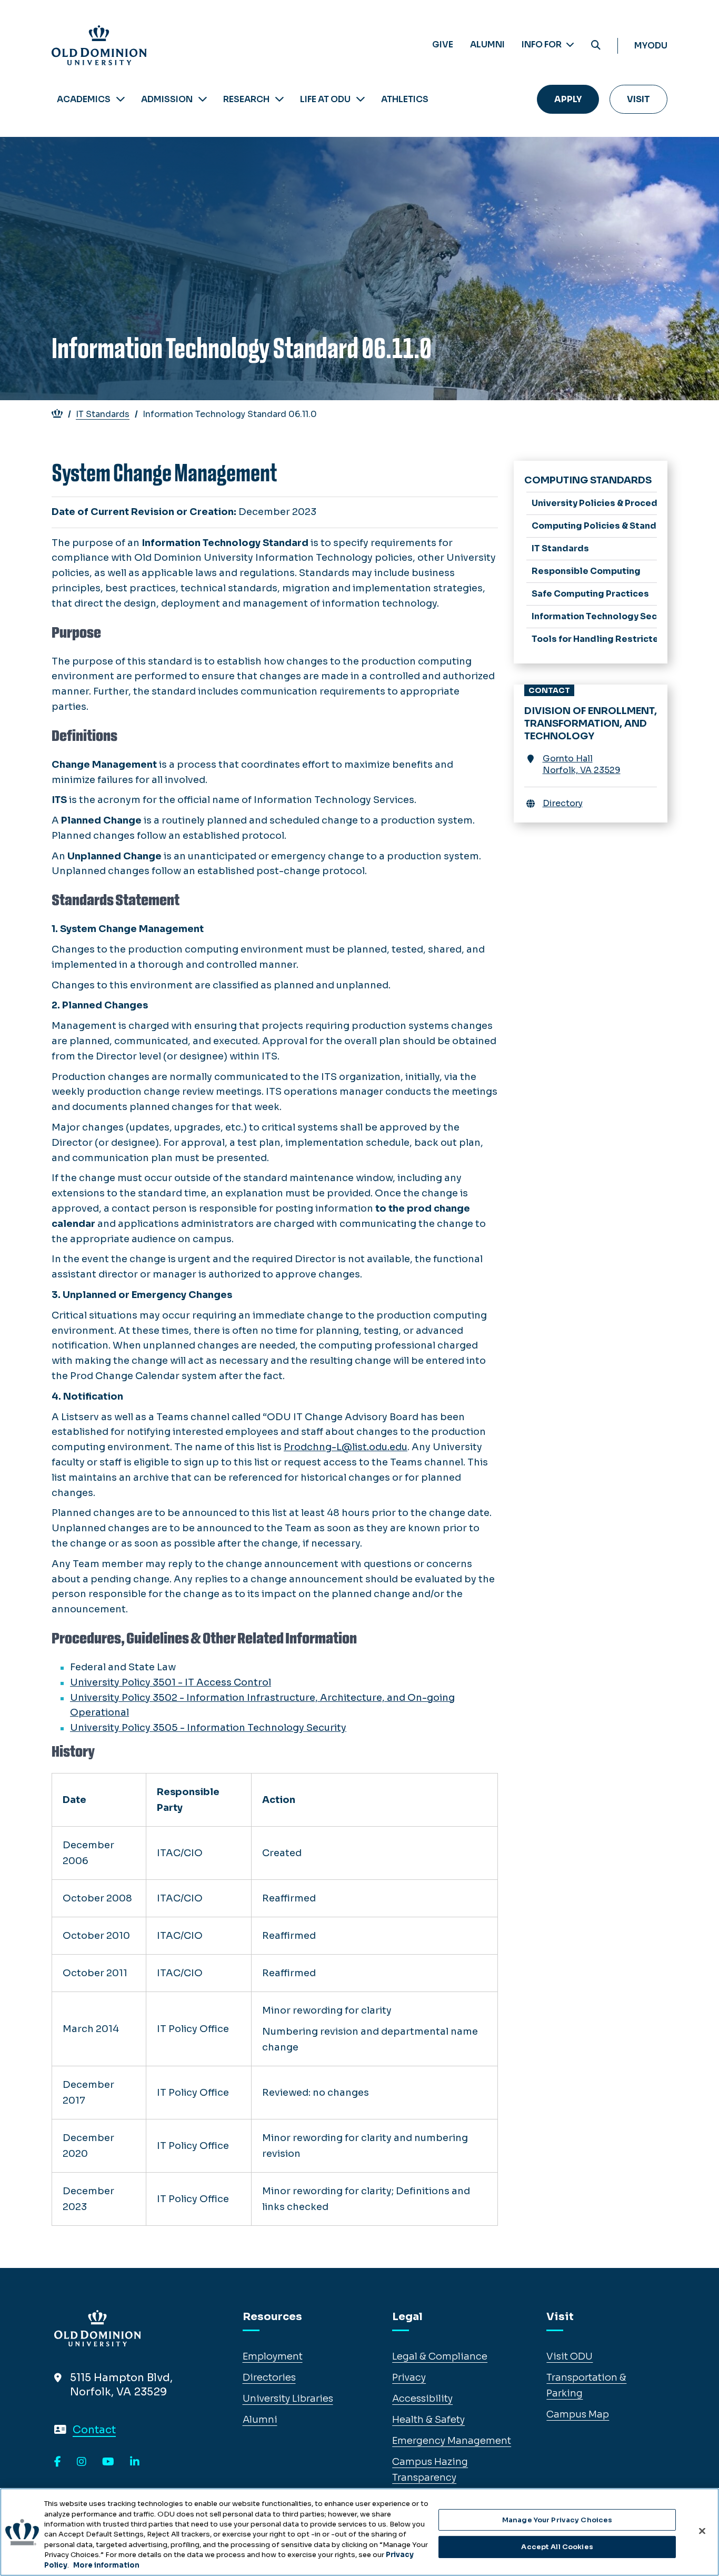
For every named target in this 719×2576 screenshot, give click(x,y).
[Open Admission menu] (203, 99)
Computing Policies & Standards (595, 526)
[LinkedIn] (135, 2462)
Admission (167, 99)
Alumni (487, 44)
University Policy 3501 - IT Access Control (171, 1682)
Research (246, 99)
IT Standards (103, 414)
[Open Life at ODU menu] (361, 99)
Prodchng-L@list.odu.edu (346, 1447)
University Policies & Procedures (595, 503)
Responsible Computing (586, 571)
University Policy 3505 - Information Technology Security (208, 1728)
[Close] (702, 2531)
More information (106, 2565)
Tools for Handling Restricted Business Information (595, 639)
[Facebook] (58, 2462)
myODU (651, 46)
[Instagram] (82, 2462)
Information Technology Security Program (595, 616)
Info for (542, 44)
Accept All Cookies (557, 2547)
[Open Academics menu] (121, 99)
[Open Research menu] (279, 99)
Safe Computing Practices (590, 594)
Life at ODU (325, 99)
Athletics (405, 99)
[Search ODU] (596, 46)
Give (443, 44)
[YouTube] (108, 2462)
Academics (84, 99)
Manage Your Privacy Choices (557, 2520)
